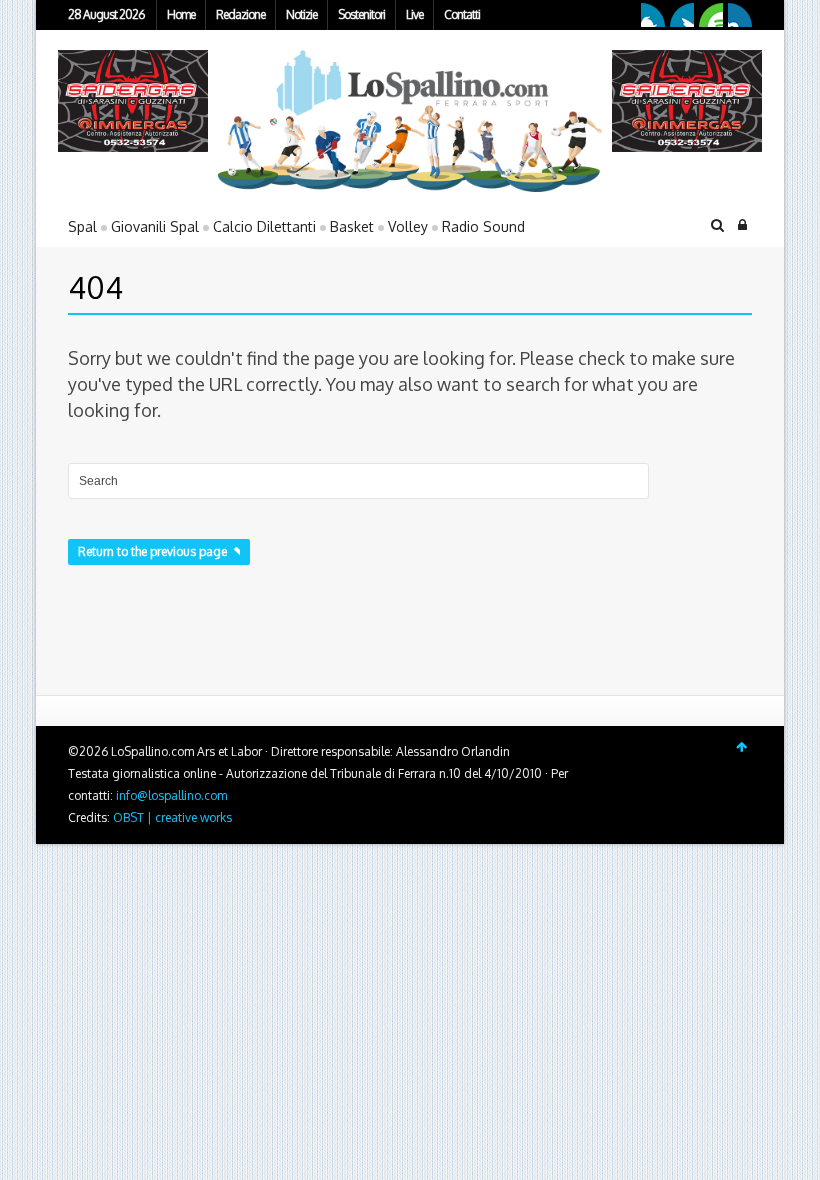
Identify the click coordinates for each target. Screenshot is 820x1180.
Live (414, 14)
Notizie (301, 14)
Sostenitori (361, 14)
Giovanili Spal (155, 226)
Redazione (240, 14)
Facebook (653, 15)
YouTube (711, 15)
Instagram (740, 15)
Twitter (682, 15)
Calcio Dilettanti (264, 226)
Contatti (462, 14)
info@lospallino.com (171, 795)
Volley (408, 226)
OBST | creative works (172, 817)
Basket (352, 226)
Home (181, 14)
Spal (82, 226)
